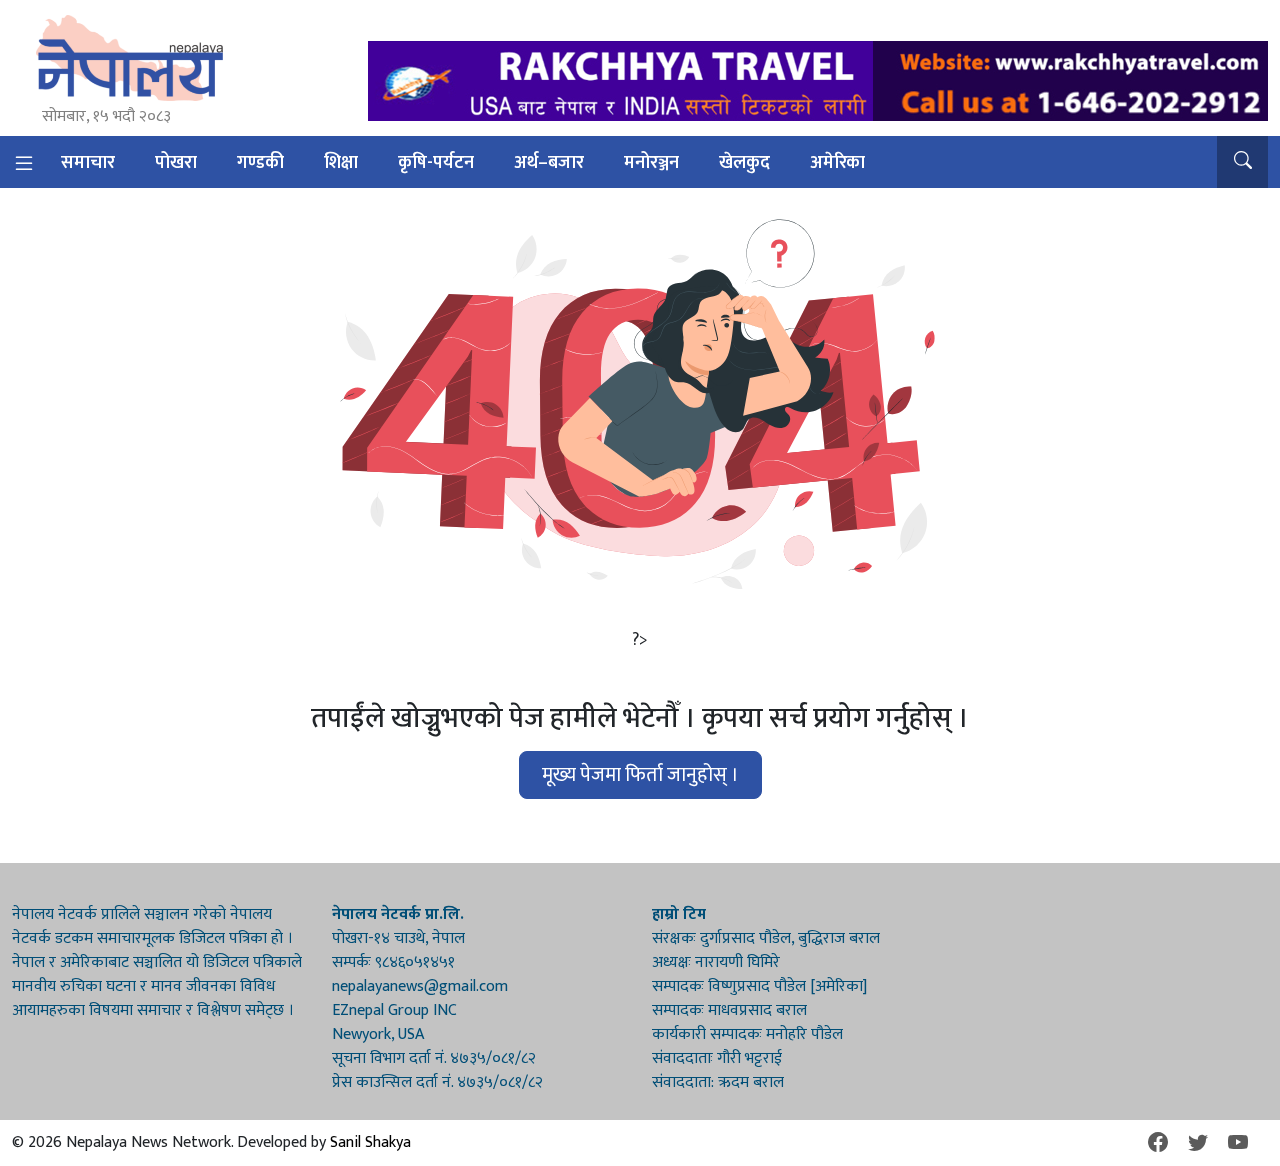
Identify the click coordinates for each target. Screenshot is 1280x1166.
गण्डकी (260, 163)
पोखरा (176, 163)
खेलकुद (744, 163)
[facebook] (1158, 1143)
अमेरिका (837, 163)
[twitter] (1198, 1143)
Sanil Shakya (370, 1142)
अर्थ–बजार (549, 163)
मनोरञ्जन (651, 163)
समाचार (88, 163)
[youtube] (1238, 1143)
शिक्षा (341, 163)
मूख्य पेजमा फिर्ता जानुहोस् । (640, 775)
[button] (1242, 162)
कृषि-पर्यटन (436, 163)
